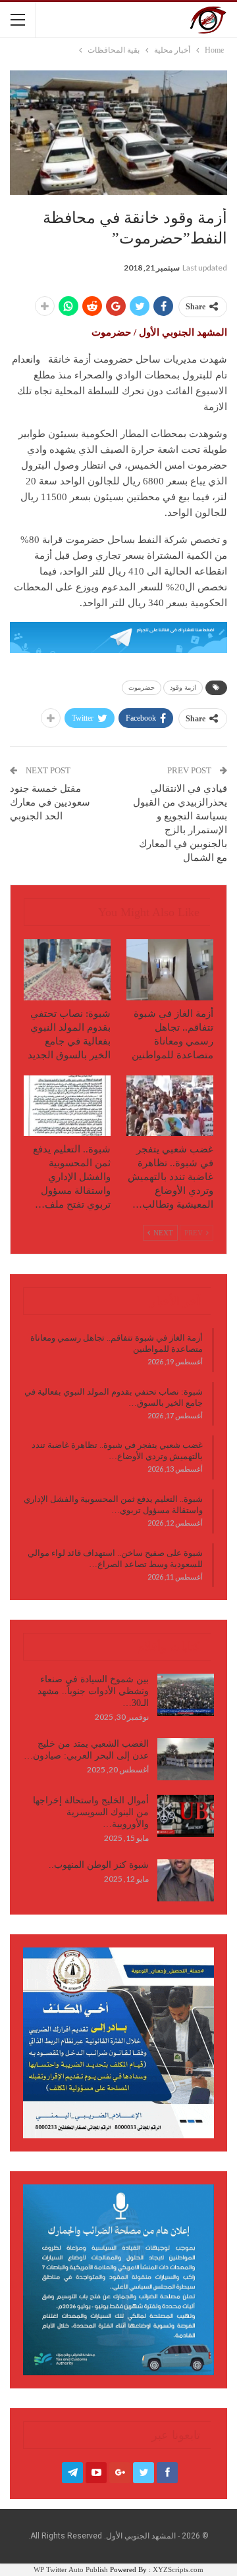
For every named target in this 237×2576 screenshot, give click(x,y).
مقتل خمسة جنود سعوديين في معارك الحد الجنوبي (50, 802)
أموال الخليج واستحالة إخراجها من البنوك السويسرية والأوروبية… (91, 1812)
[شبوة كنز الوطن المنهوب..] (186, 1880)
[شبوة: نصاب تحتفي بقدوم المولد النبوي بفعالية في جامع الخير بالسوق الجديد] (67, 969)
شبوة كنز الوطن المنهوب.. (99, 1865)
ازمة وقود (183, 687)
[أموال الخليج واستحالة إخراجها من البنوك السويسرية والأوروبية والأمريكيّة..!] (186, 1816)
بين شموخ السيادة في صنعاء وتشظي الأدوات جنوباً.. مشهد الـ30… (93, 1691)
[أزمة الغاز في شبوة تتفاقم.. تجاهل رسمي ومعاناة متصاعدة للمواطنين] (170, 969)
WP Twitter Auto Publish (71, 2569)
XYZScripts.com (178, 2569)
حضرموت (142, 687)
